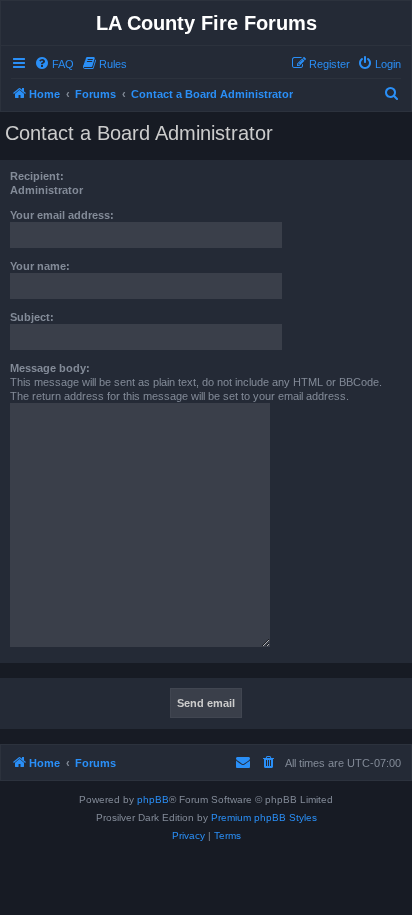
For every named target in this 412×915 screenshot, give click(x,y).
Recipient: (37, 176)
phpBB (153, 799)
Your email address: (62, 215)
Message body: (50, 368)
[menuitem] (54, 64)
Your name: (40, 266)
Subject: (32, 317)
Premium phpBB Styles (264, 817)
